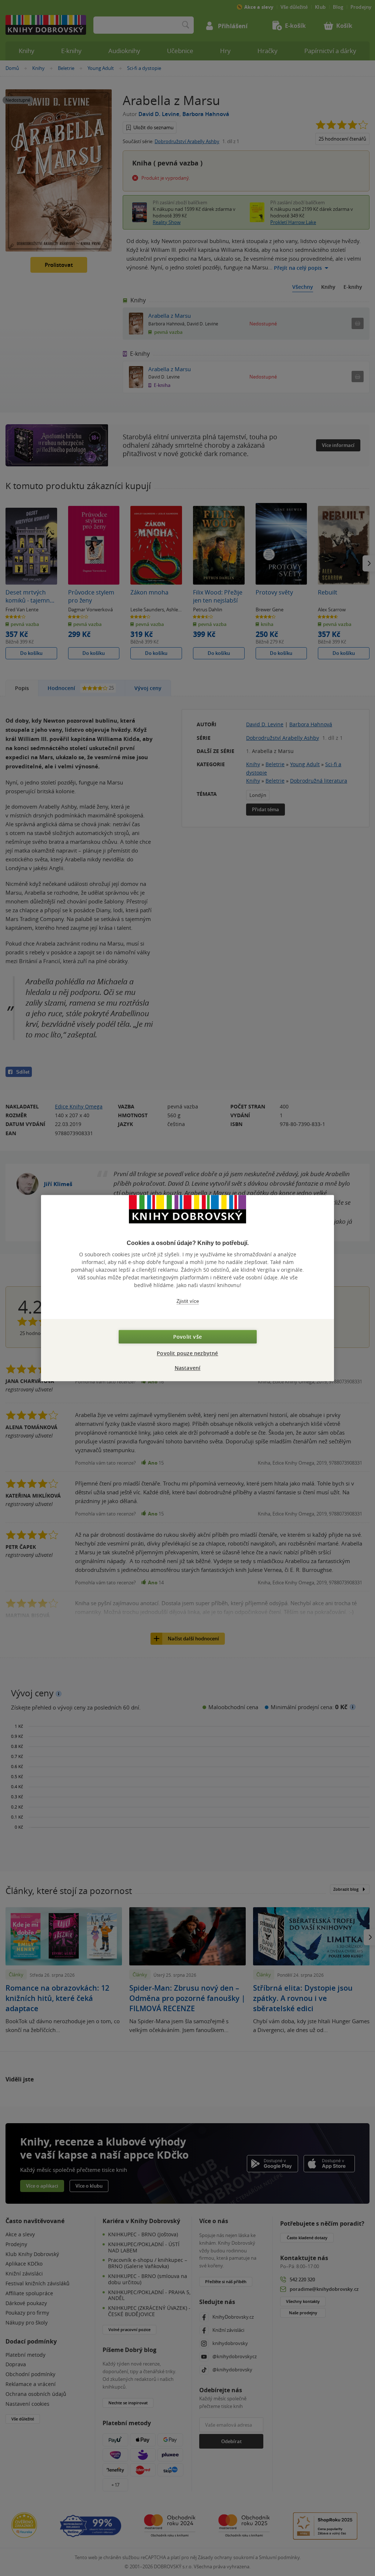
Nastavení (188, 1368)
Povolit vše (187, 1337)
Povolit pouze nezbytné (187, 1353)
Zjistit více (188, 1301)
